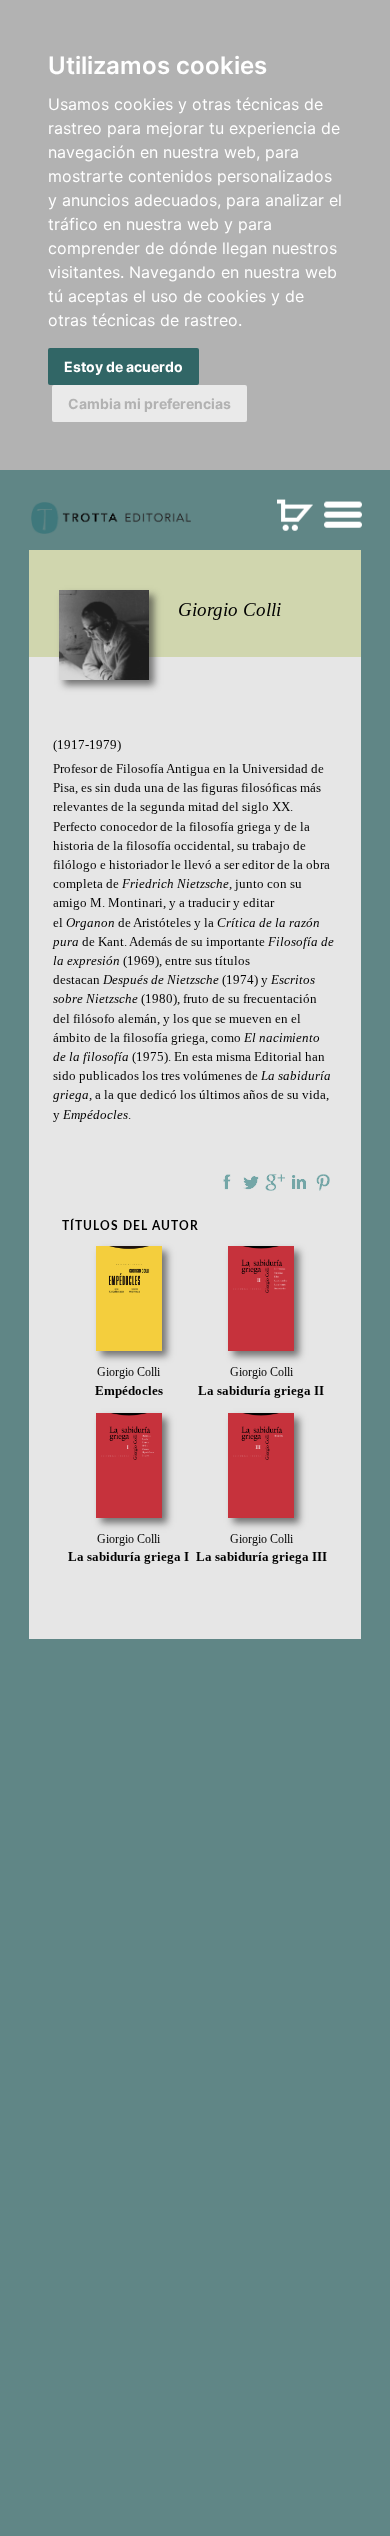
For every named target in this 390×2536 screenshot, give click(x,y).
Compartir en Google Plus (275, 1182)
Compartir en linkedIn (299, 1182)
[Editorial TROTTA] (111, 526)
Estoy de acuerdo (123, 366)
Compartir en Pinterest (323, 1182)
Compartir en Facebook (227, 1182)
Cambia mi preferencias (149, 403)
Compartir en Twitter (251, 1182)
